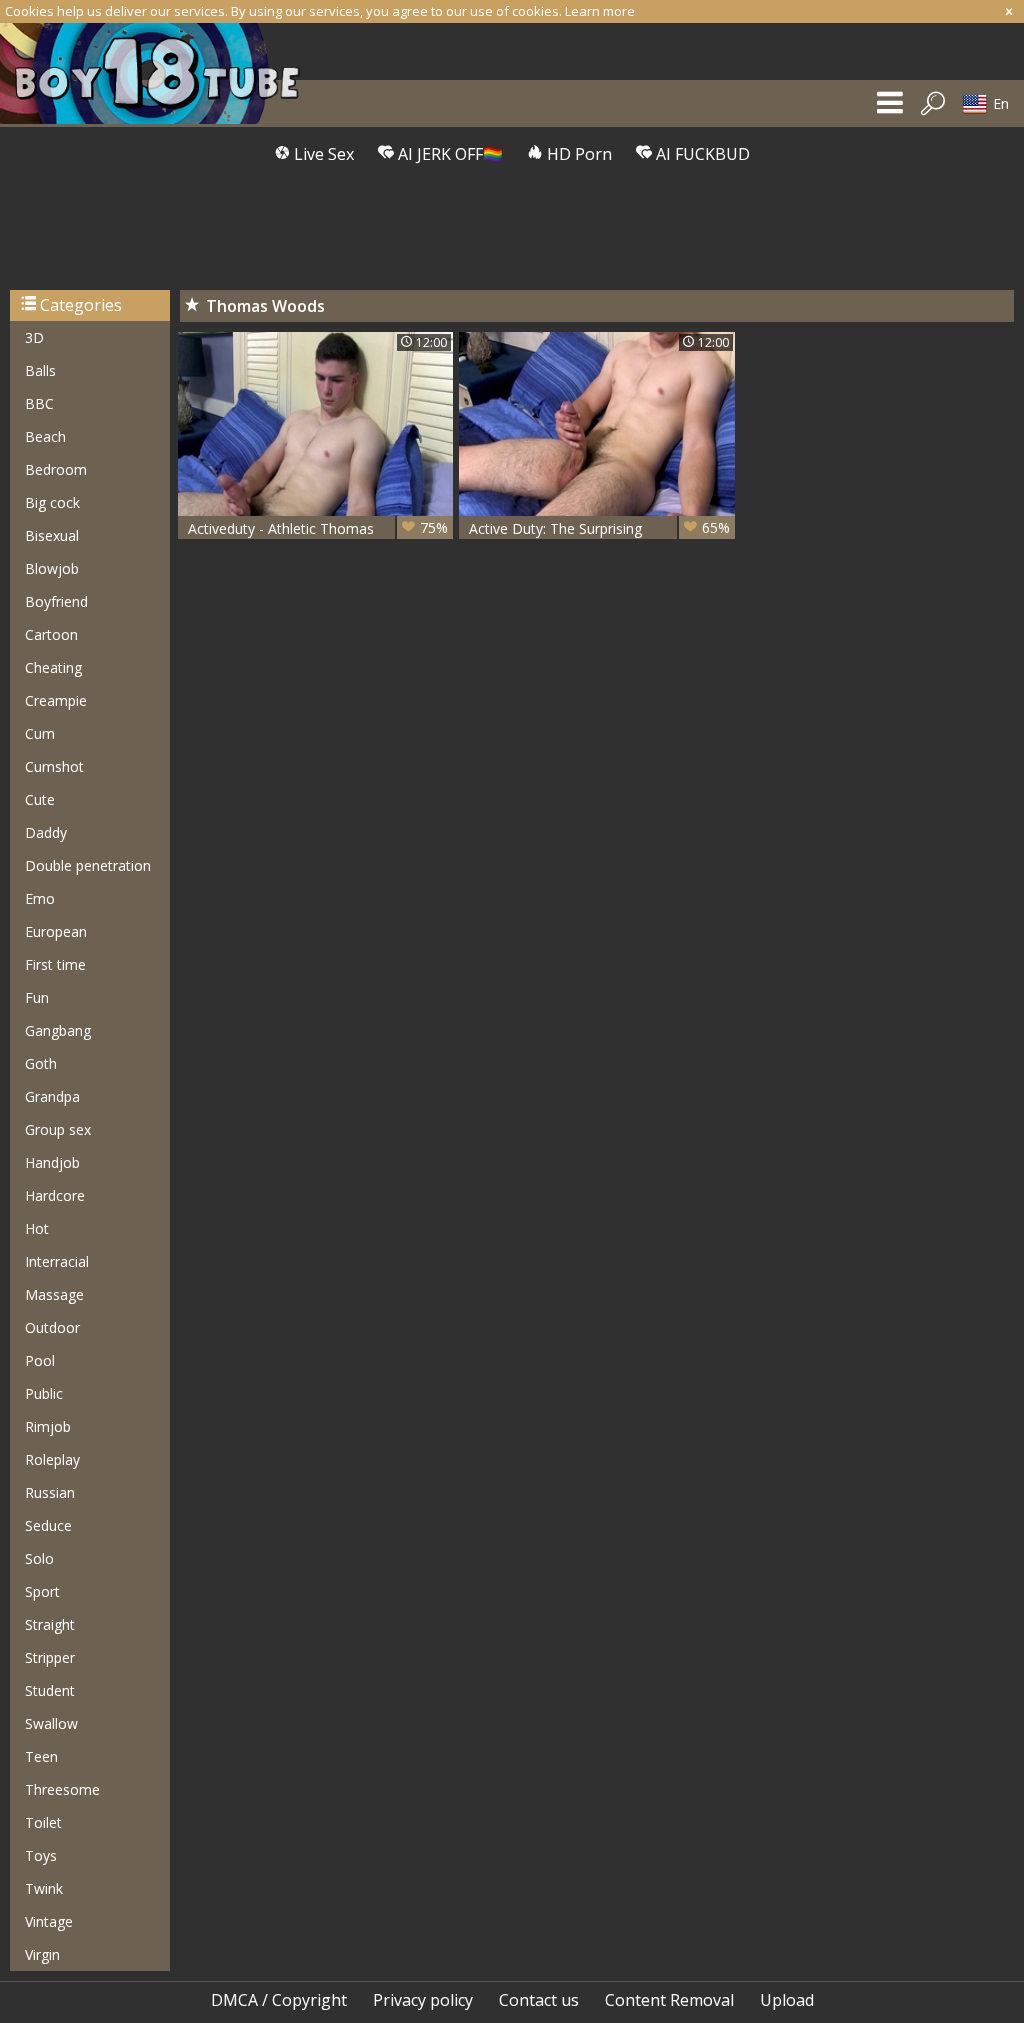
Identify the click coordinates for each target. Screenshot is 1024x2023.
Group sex (58, 1129)
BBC (39, 403)
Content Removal (669, 2000)
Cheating (53, 667)
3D (34, 337)
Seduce (48, 1525)
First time (55, 964)
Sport (42, 1591)
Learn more (600, 11)
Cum (40, 733)
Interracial (57, 1261)
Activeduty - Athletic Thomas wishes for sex (318, 528)
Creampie (56, 700)
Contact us (539, 2000)
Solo (39, 1558)
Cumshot (54, 766)
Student (50, 1690)
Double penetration (88, 865)
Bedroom (56, 469)
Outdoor (52, 1327)
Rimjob (48, 1426)
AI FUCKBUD (701, 154)
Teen (41, 1756)
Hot (37, 1228)
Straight (50, 1624)
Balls (40, 370)
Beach (45, 436)
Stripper (50, 1657)
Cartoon (51, 634)
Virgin (42, 1954)
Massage (54, 1294)
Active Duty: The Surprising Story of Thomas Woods (599, 528)
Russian (50, 1492)
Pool (40, 1360)
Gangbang (58, 1030)
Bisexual (52, 535)
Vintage (49, 1921)
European (56, 931)
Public (44, 1393)
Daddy (46, 832)
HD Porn (577, 154)
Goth (41, 1063)
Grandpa (52, 1096)
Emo (40, 898)
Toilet (43, 1822)
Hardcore (55, 1195)
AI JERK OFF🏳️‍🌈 (448, 154)
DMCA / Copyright (279, 2000)
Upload (787, 2000)
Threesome (62, 1789)
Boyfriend (56, 601)
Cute (40, 799)
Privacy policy (423, 2000)
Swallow (51, 1723)
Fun (37, 997)
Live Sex (322, 154)
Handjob (52, 1162)
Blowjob (52, 568)
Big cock (52, 502)
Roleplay (52, 1459)
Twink (44, 1888)
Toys (41, 1855)
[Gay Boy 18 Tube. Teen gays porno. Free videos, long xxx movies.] (160, 73)
